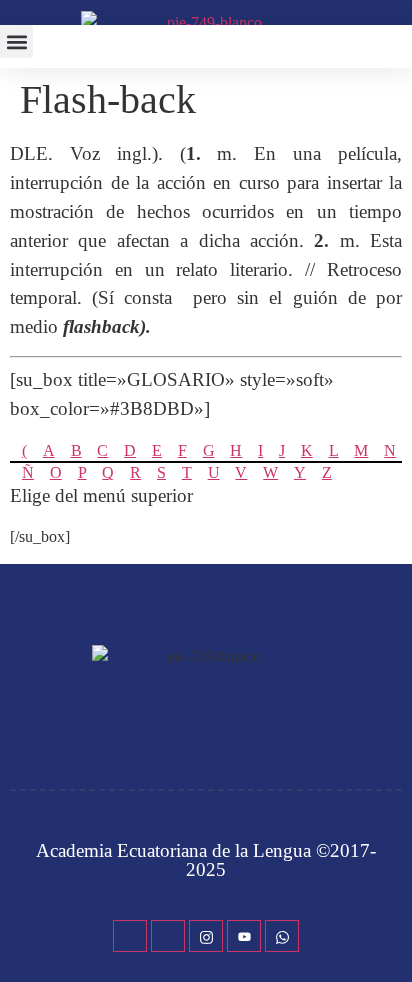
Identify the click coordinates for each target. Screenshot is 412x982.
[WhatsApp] (282, 936)
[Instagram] (206, 936)
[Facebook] (130, 936)
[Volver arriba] (387, 937)
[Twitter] (168, 936)
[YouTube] (244, 936)
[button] (16, 41)
